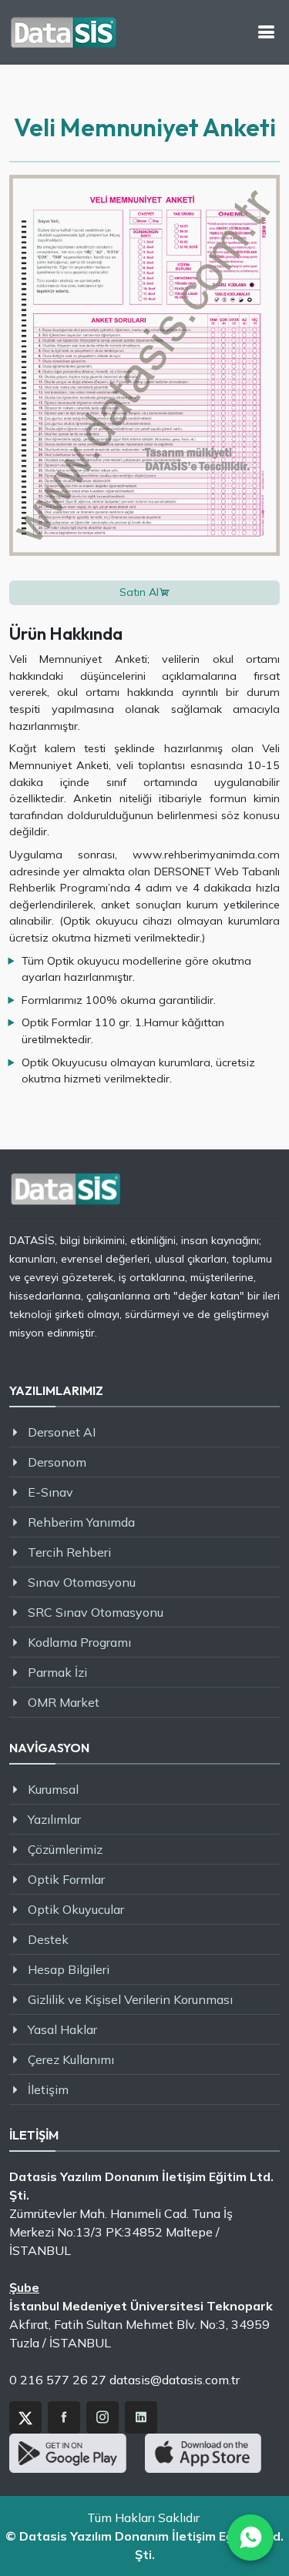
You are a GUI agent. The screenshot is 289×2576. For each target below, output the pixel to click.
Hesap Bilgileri (69, 1969)
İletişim (48, 2089)
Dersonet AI (62, 1432)
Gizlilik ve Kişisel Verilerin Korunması (130, 1999)
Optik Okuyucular (76, 1909)
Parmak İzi (57, 1672)
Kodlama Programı (79, 1642)
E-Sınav (50, 1492)
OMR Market (64, 1702)
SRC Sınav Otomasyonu (96, 1612)
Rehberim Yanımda (81, 1522)
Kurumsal (53, 1789)
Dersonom (57, 1462)
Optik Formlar (66, 1879)
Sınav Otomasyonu (82, 1582)
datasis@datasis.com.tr (175, 2380)
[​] (266, 32)
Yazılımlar (54, 1819)
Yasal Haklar (62, 2029)
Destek (48, 1939)
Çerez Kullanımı (71, 2059)
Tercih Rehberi (69, 1552)
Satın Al (139, 592)
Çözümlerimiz (65, 1849)
